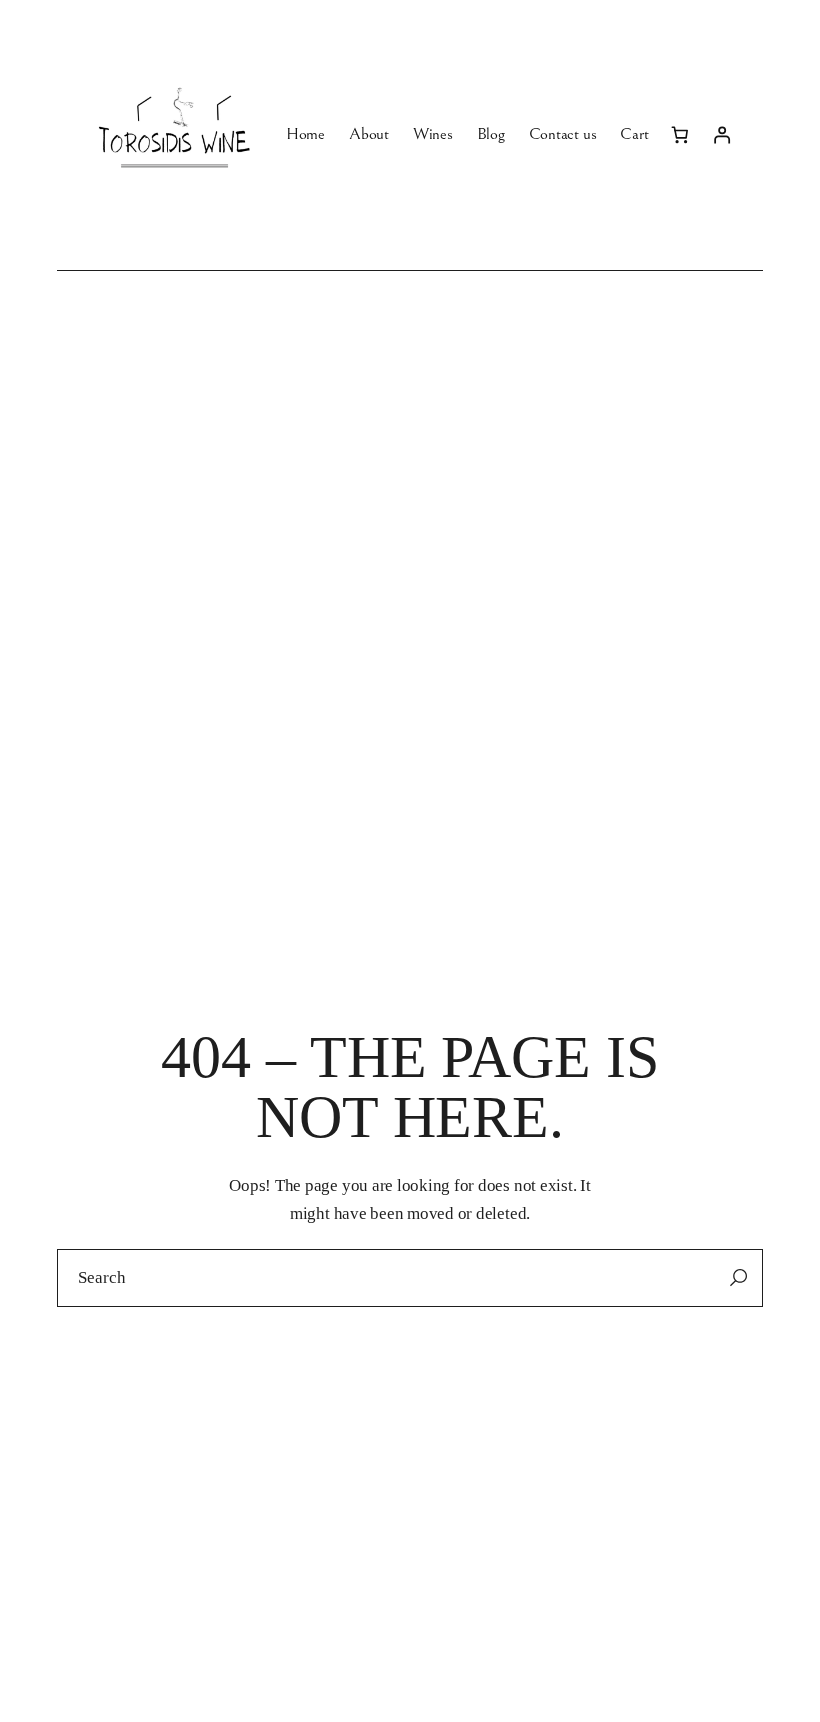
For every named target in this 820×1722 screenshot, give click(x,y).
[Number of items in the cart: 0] (679, 135)
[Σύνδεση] (722, 135)
